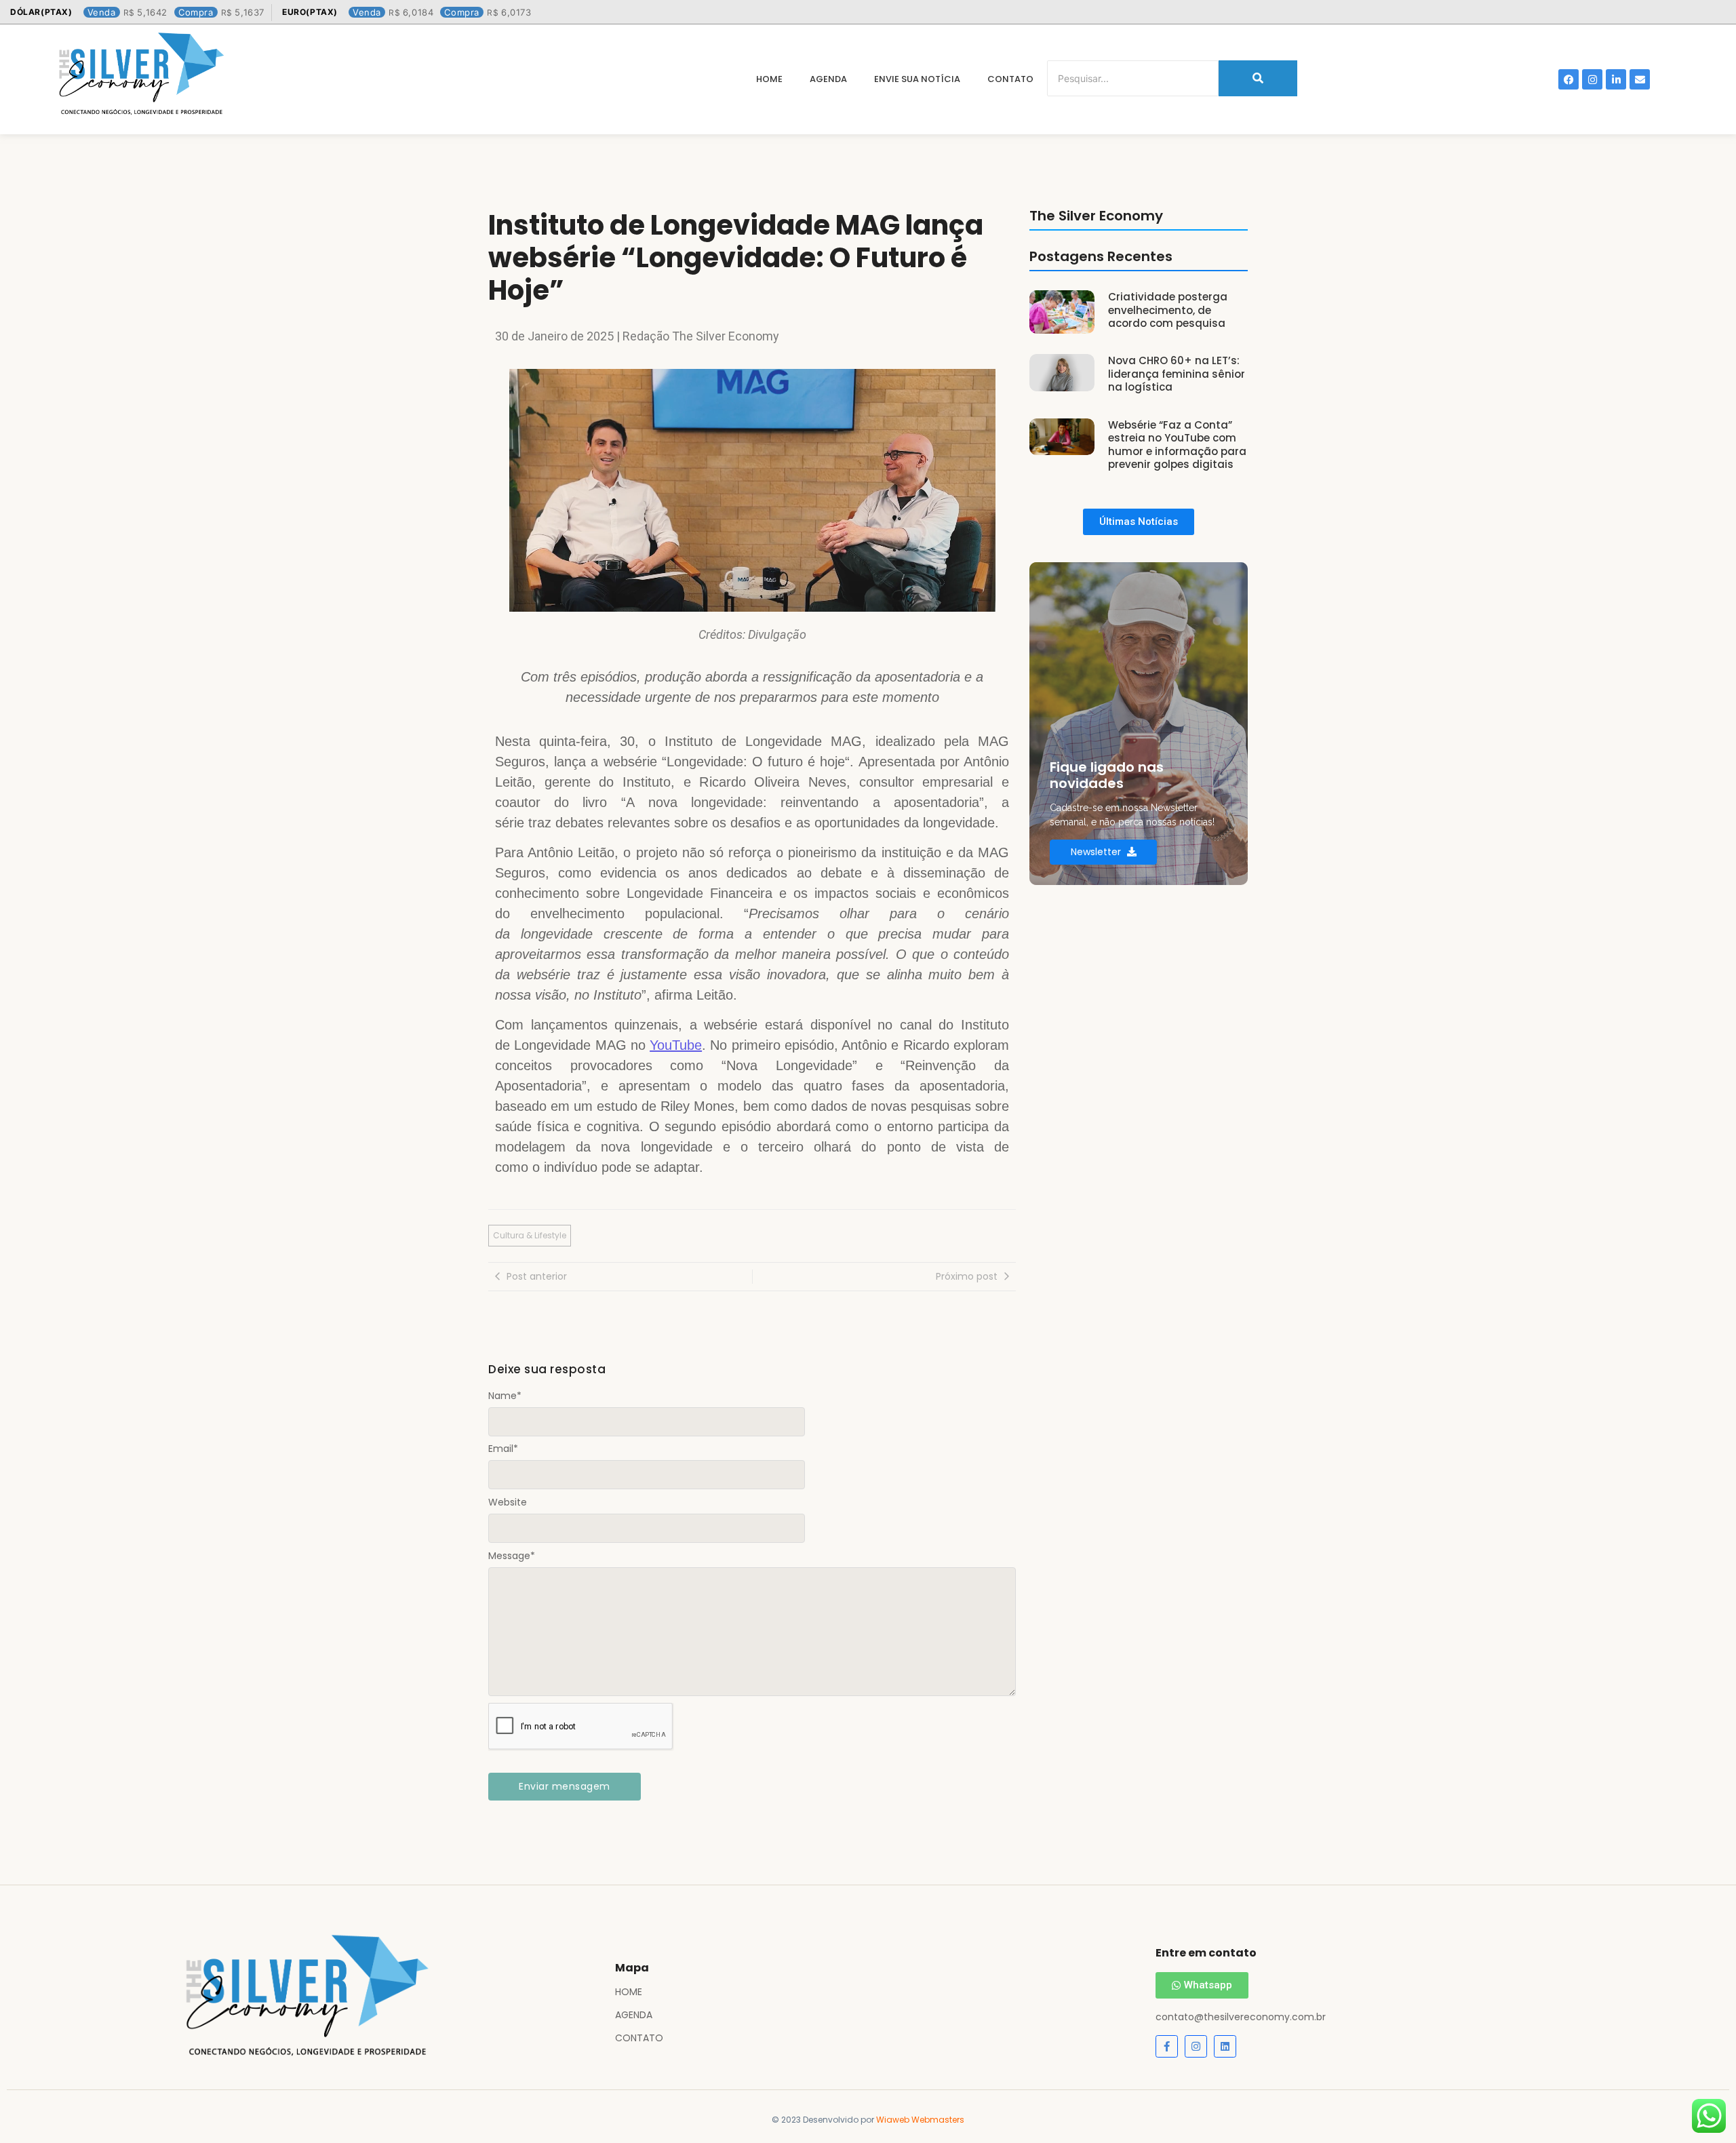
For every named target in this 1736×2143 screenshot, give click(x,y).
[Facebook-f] (1167, 2046)
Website (508, 1502)
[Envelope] (1640, 79)
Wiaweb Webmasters (920, 2120)
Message (512, 1556)
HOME (629, 1992)
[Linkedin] (1225, 2046)
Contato (1010, 79)
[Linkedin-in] (1616, 79)
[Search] (1258, 78)
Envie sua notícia (917, 79)
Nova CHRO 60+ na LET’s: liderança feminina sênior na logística (1177, 374)
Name (505, 1396)
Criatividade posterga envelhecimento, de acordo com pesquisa (1168, 310)
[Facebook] (1569, 79)
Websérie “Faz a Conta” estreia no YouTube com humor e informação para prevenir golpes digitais (1177, 445)
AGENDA (634, 2015)
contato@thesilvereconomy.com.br (1241, 2017)
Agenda (828, 79)
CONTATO (639, 2038)
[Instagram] (1592, 79)
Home (769, 79)
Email (503, 1449)
